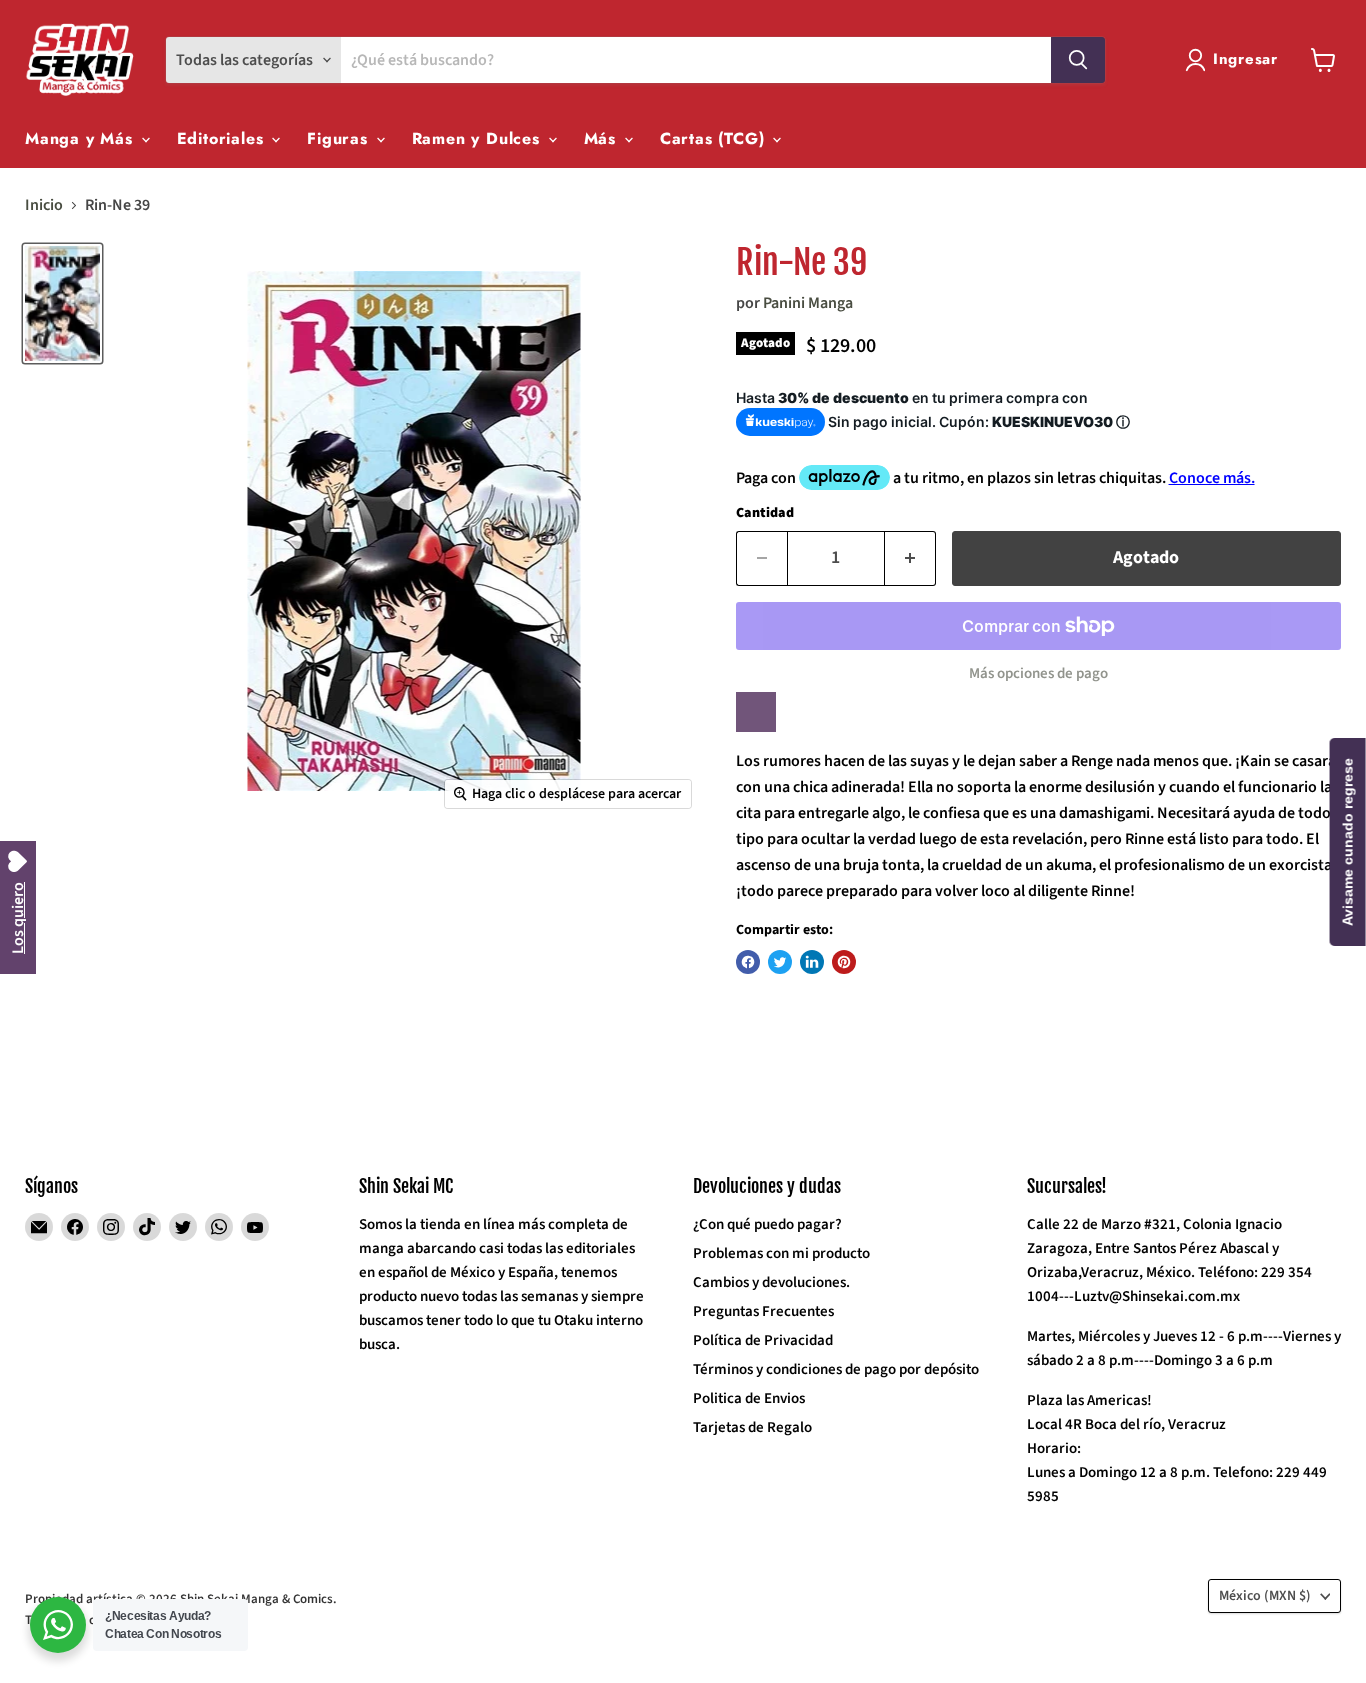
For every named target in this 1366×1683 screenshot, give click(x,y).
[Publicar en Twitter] (780, 962)
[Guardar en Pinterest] (844, 962)
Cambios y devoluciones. (771, 1282)
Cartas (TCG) (715, 138)
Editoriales (223, 138)
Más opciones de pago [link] (1038, 673)
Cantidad (765, 513)
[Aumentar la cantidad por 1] (910, 558)
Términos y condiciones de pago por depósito (836, 1369)
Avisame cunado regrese (1348, 842)
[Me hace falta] (756, 712)
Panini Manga (808, 303)
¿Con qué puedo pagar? (767, 1224)
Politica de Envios (749, 1398)
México (1265, 1596)
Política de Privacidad (763, 1340)
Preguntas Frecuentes (763, 1311)
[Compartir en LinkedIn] (812, 962)
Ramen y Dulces (479, 138)
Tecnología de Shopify (86, 1620)
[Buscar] (1078, 60)
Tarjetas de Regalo (752, 1427)
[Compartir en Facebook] (748, 962)
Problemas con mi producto (781, 1253)
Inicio (44, 205)
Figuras (340, 138)
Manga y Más (82, 138)
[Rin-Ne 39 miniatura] (62, 303)
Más (603, 138)
